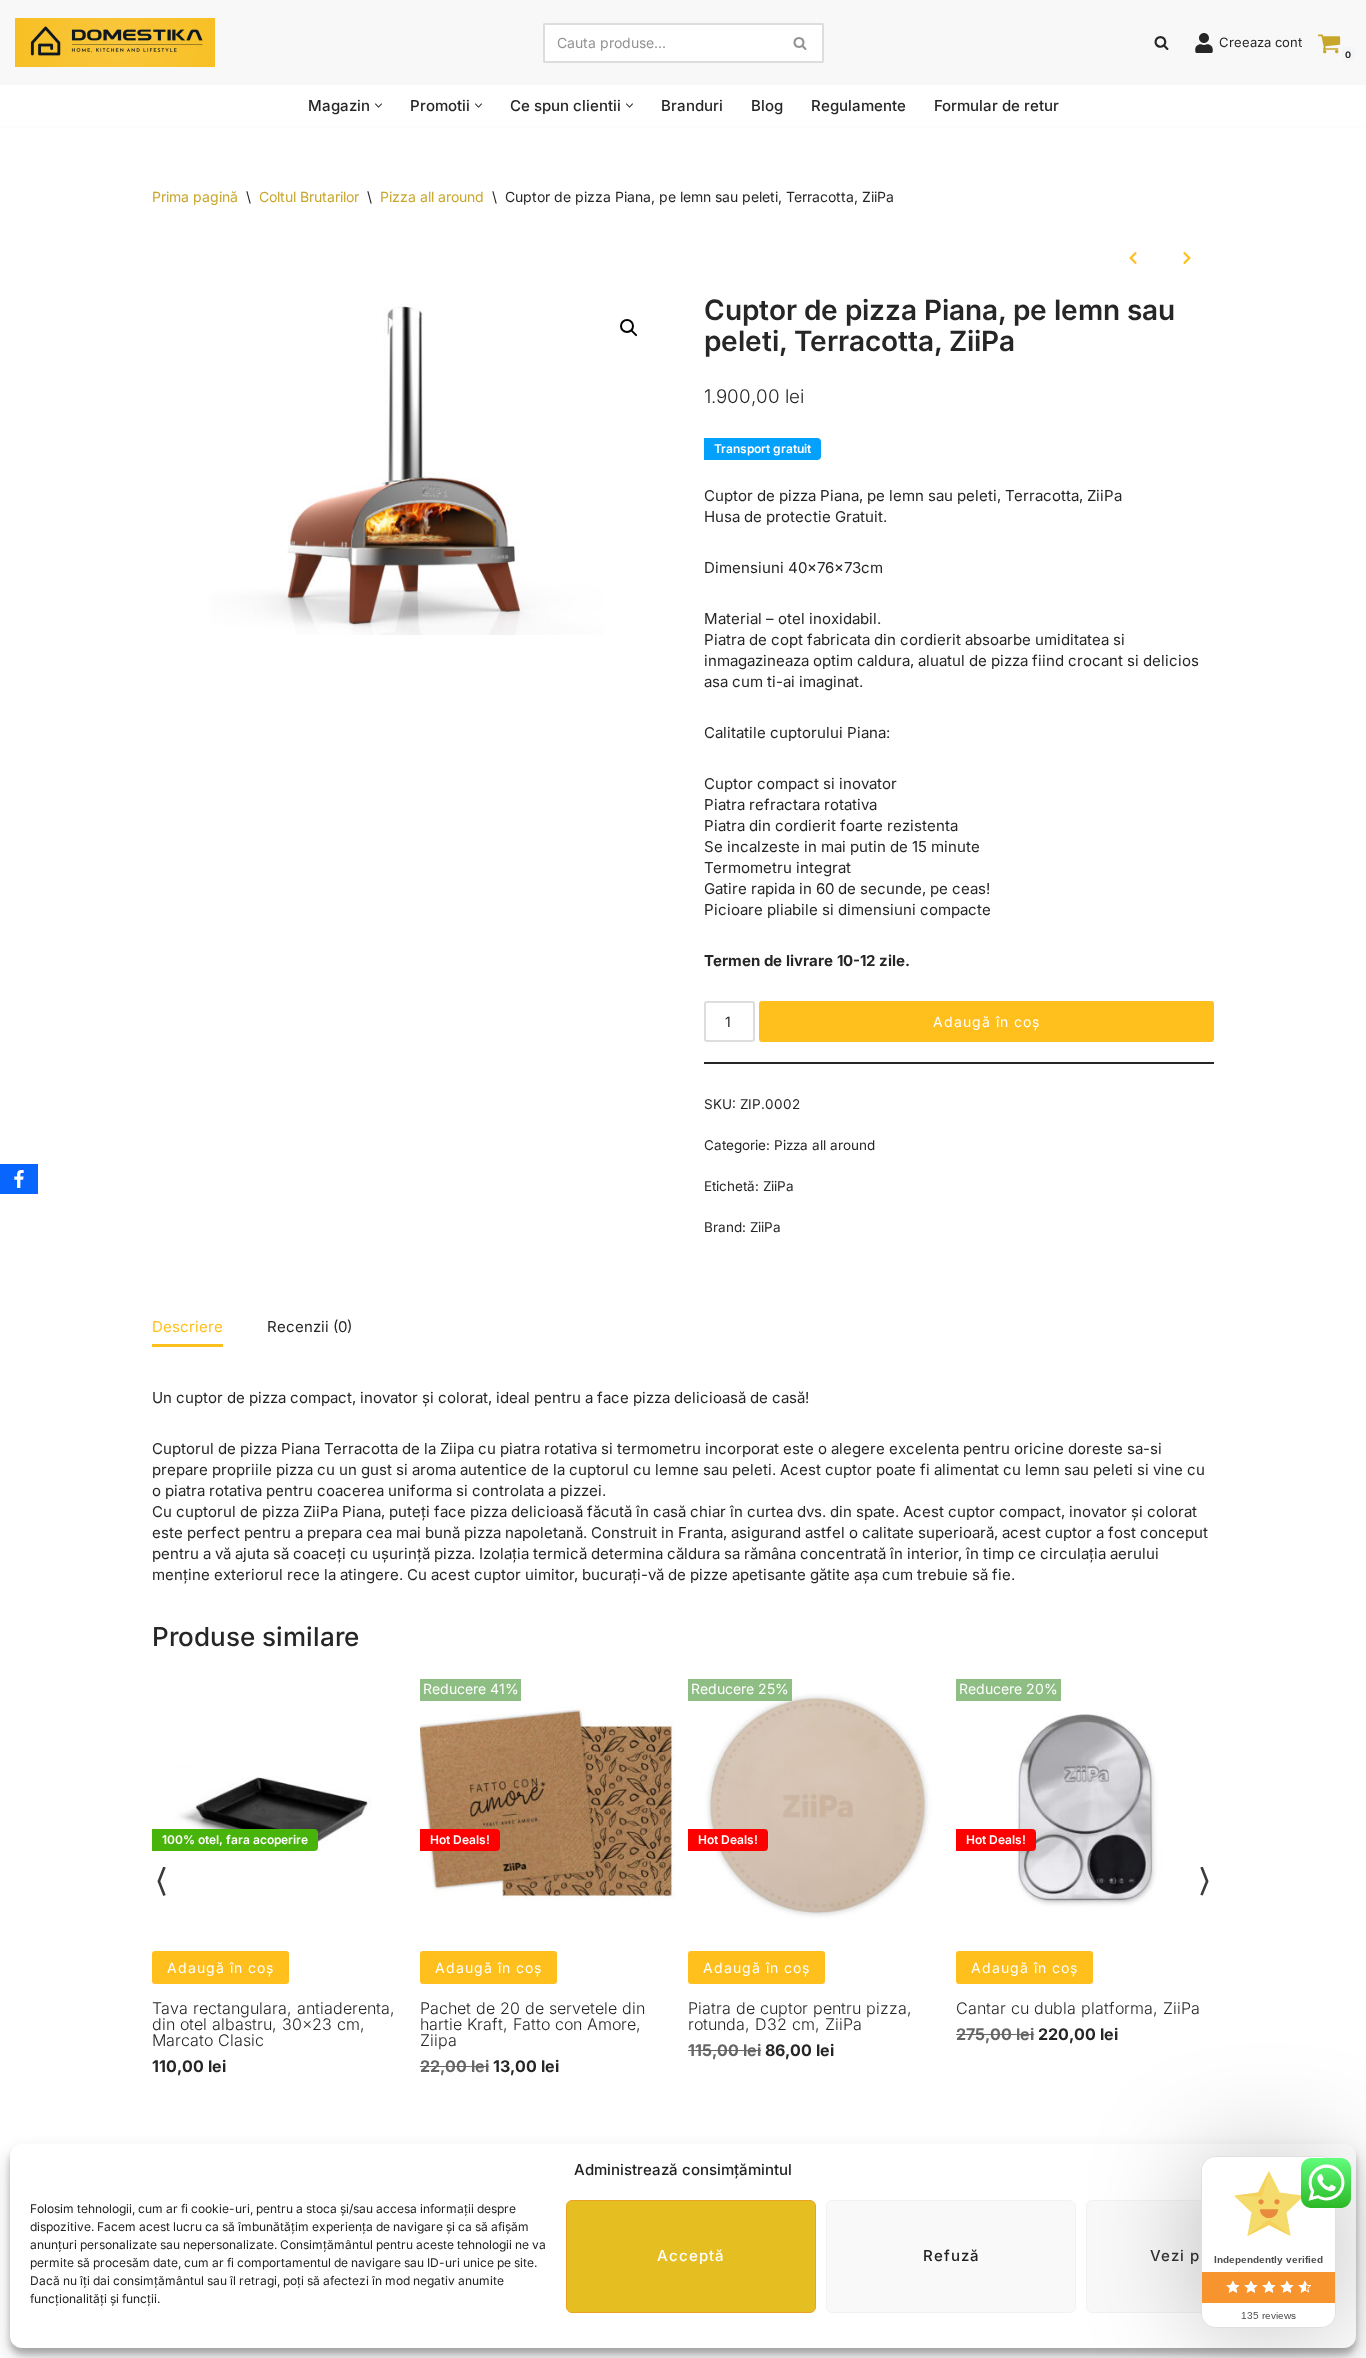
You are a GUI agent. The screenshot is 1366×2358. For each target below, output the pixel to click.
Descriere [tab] (187, 1326)
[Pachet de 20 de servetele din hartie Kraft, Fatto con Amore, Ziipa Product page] (549, 1808)
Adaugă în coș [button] (220, 1967)
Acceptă (691, 2256)
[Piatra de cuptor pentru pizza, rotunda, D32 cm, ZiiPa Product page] (817, 1808)
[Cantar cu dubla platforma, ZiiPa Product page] (1085, 1808)
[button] (378, 105)
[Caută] (801, 43)
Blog (767, 105)
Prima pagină (195, 196)
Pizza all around (432, 196)
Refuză (951, 2256)
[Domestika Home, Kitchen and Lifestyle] (115, 42)
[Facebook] (19, 1179)
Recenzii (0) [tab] (309, 1326)
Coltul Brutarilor (309, 196)
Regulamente (858, 105)
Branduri (692, 105)
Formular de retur (996, 105)
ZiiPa (778, 1186)
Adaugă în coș (986, 1021)
